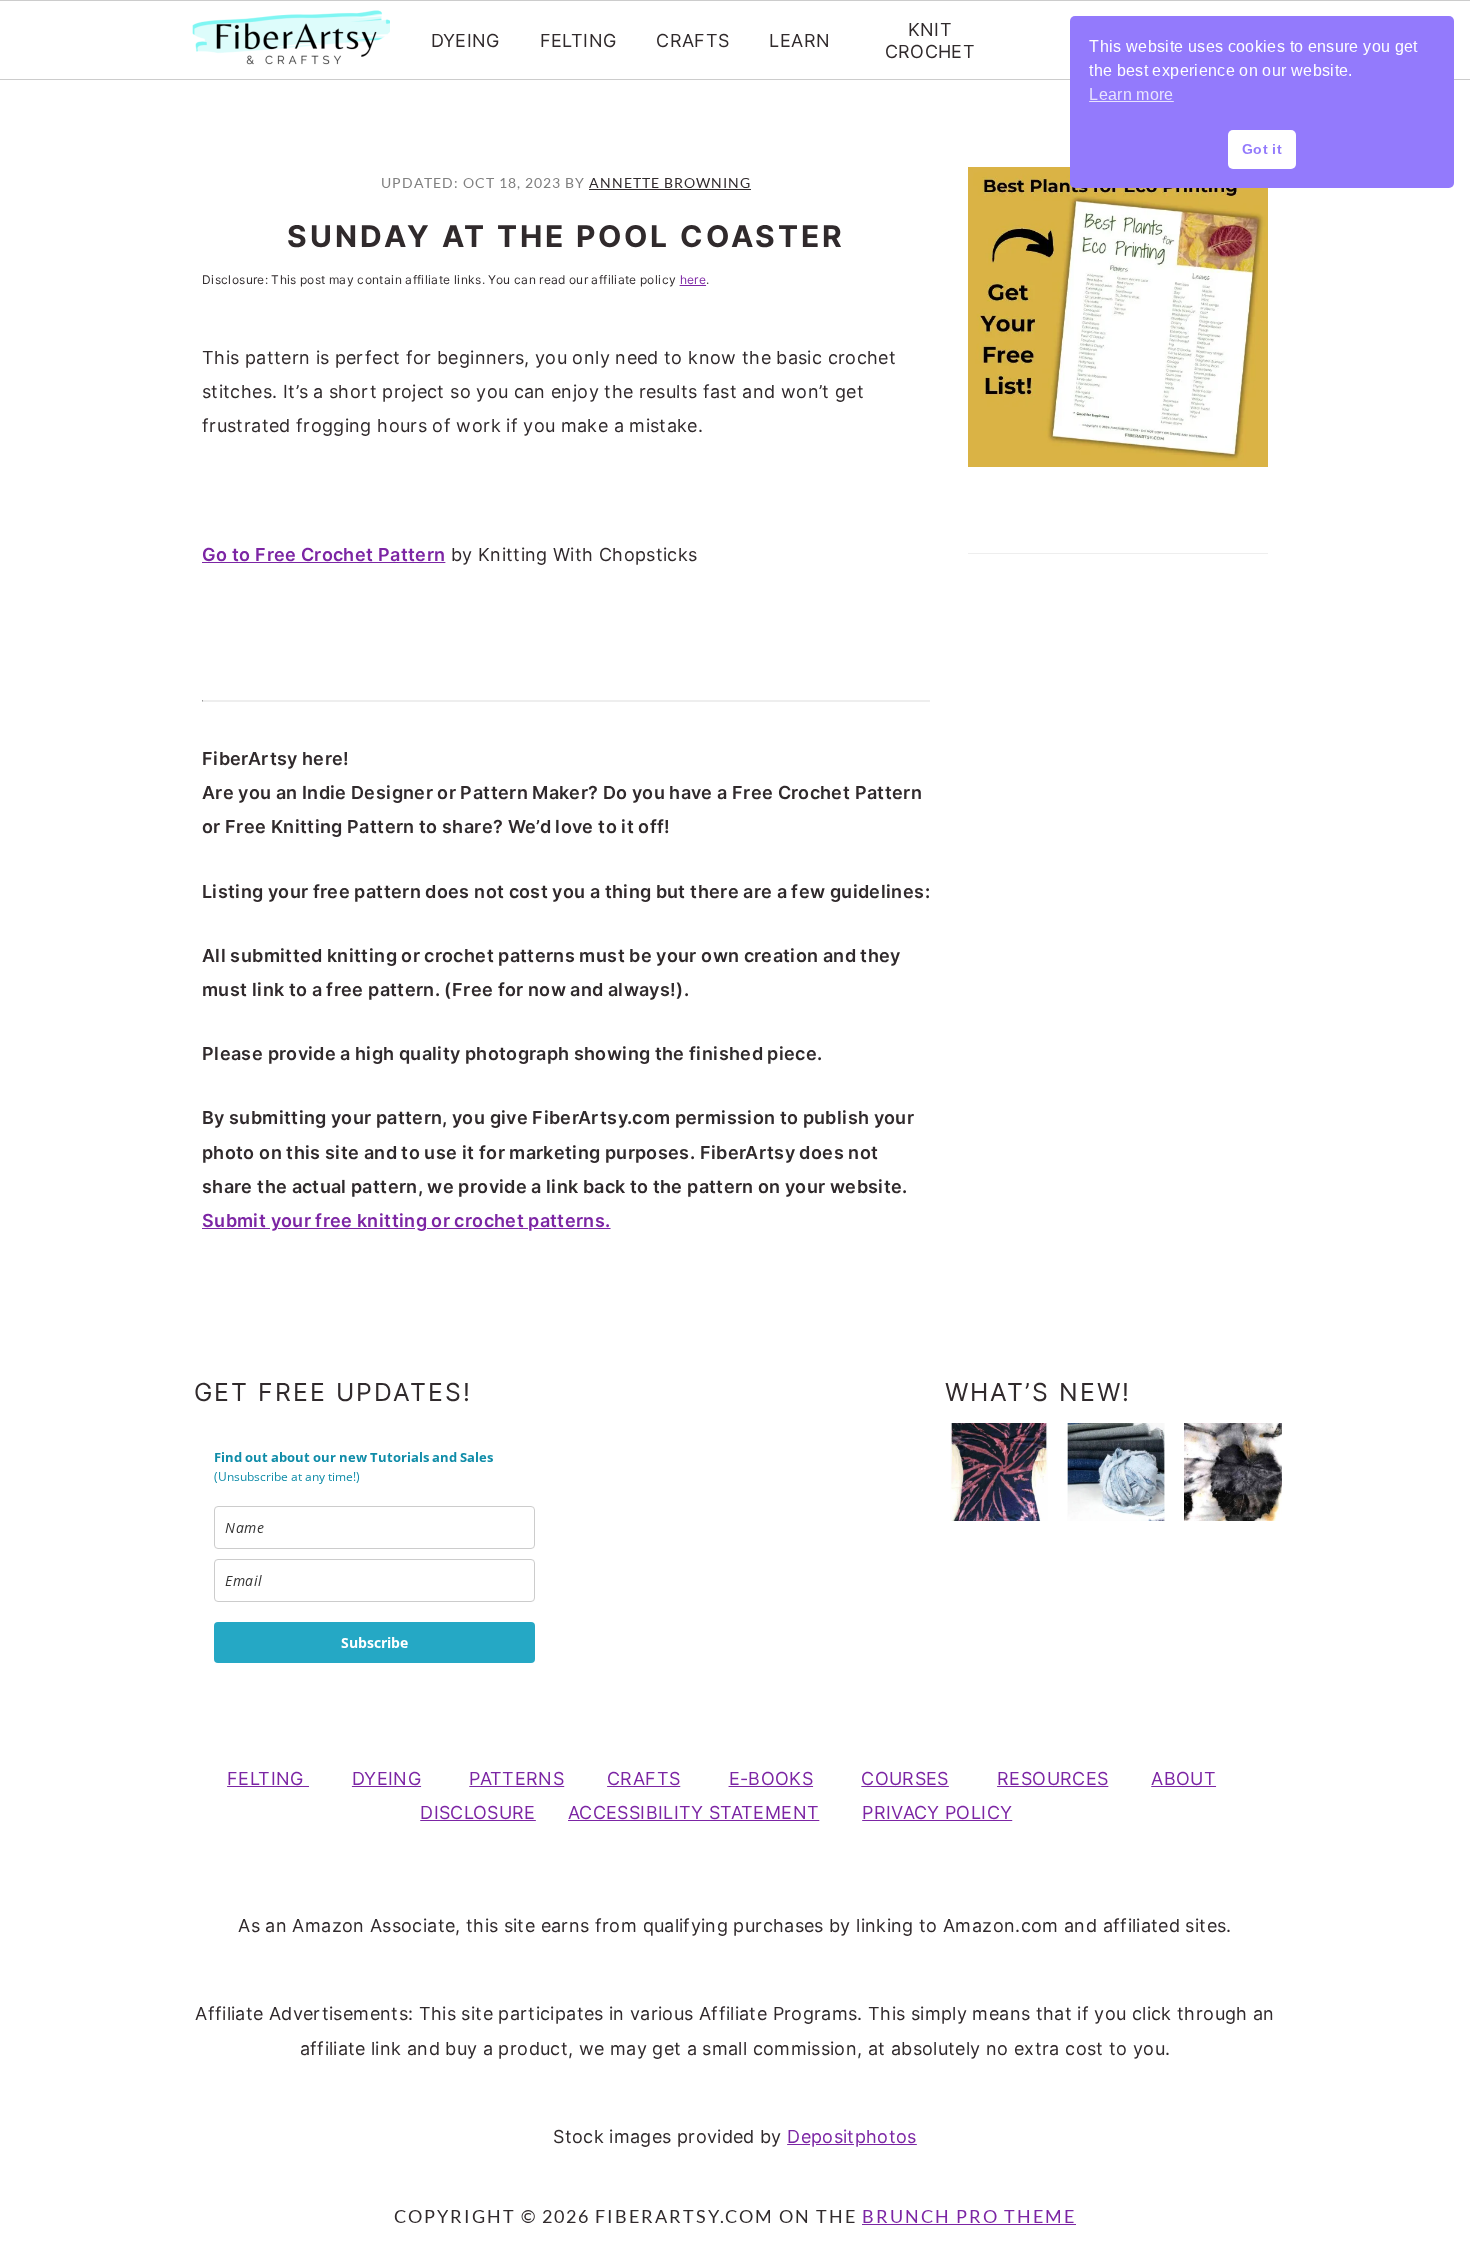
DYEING (465, 40)
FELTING (578, 40)
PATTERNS (516, 1778)
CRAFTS (692, 40)
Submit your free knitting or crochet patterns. (406, 1220)
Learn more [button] (1131, 94)
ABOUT (1183, 1778)
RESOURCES (1052, 1778)
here (693, 279)
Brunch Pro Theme (969, 2216)
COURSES (905, 1778)
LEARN (799, 40)
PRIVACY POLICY (937, 1812)
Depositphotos (852, 2136)
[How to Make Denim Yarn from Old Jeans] (1116, 1472)
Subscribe (374, 1642)
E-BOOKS (771, 1778)
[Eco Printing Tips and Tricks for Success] (1233, 1472)
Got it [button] (1262, 149)
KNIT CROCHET (930, 40)
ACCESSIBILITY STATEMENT (693, 1812)
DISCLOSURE (478, 1812)
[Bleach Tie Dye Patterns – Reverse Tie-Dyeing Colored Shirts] (999, 1472)
